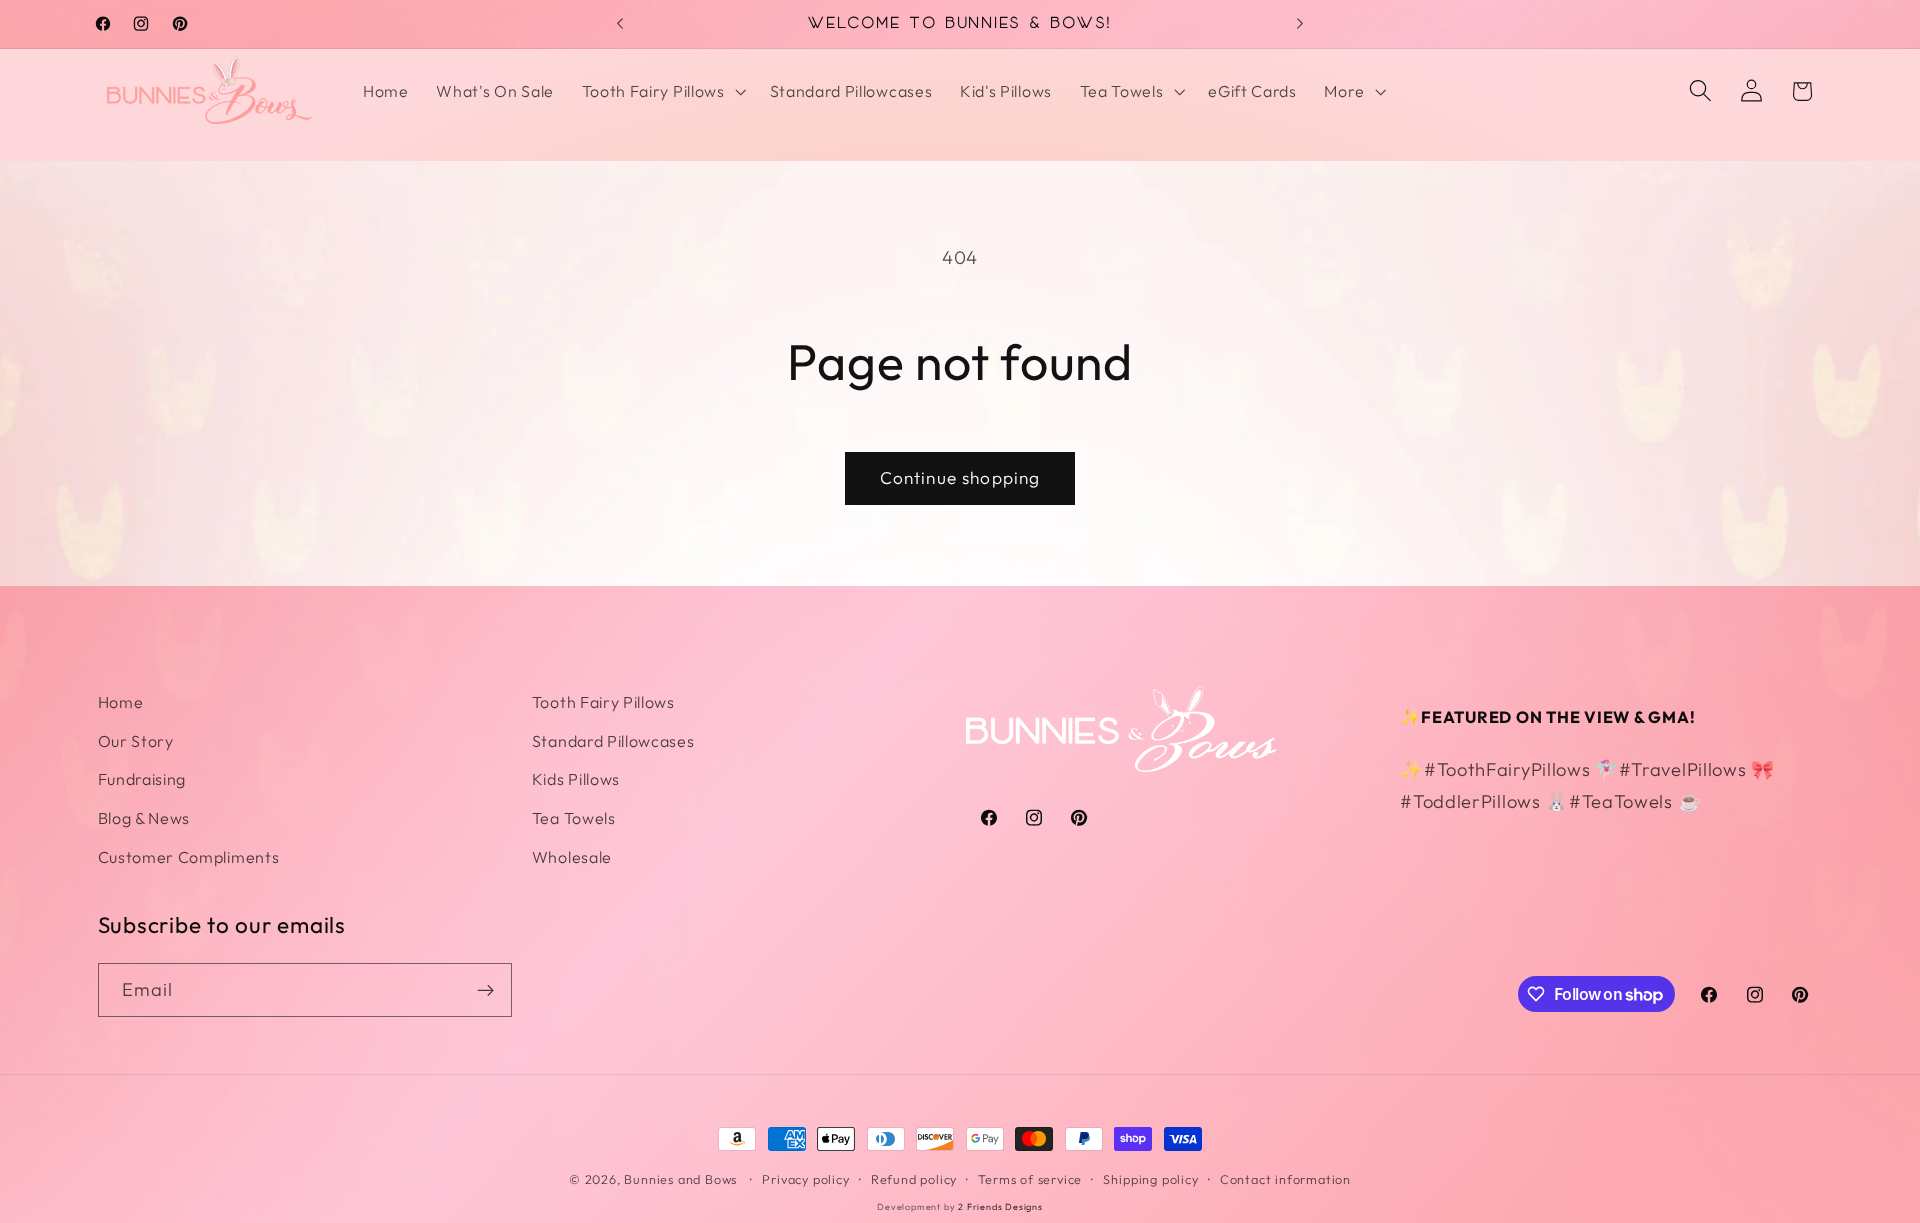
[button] (662, 91)
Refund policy (914, 1179)
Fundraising (142, 779)
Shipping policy (1150, 1179)
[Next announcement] (1300, 24)
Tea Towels (574, 818)
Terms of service (1030, 1179)
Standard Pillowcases (613, 741)
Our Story (136, 741)
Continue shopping (960, 477)
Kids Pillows (576, 779)
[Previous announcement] (620, 24)
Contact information (1285, 1179)
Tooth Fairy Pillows (603, 702)
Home (121, 702)
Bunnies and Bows (680, 1179)
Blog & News (144, 818)
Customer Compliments (189, 857)
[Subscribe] (485, 990)
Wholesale (572, 857)
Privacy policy (805, 1179)
